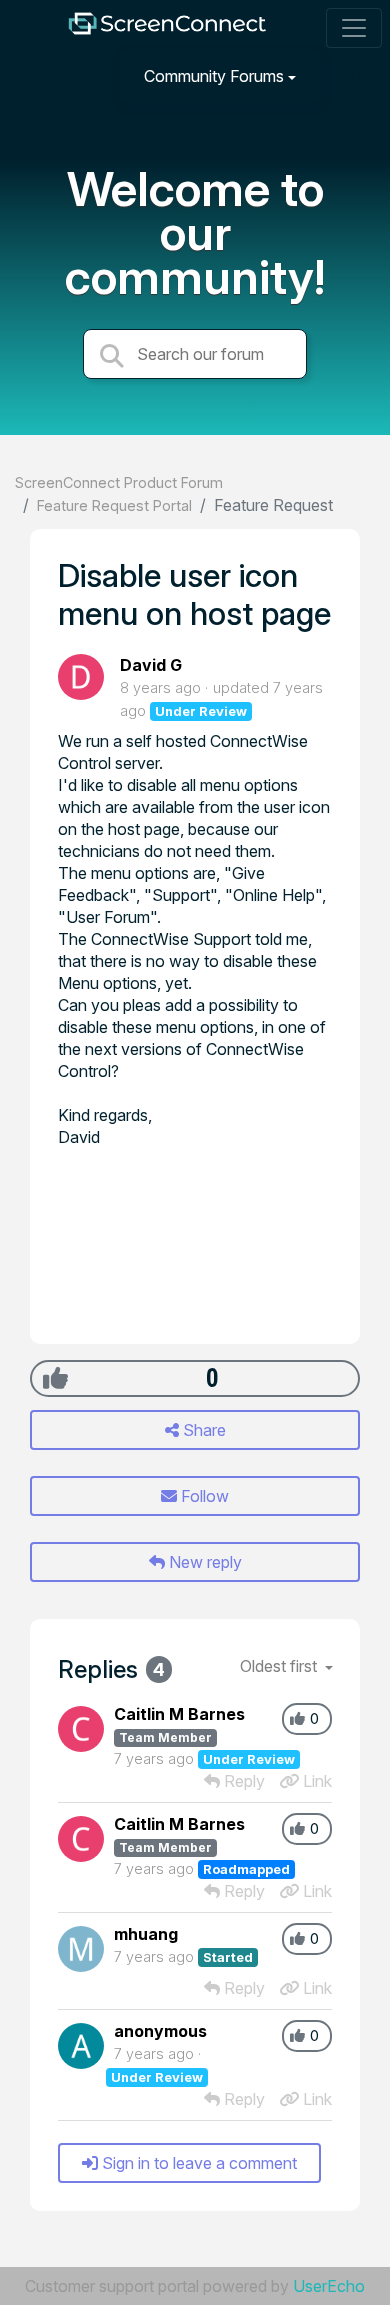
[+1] (55, 1378)
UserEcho (329, 2286)
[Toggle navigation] (354, 28)
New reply (203, 1562)
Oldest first (280, 1666)
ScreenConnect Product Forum (119, 482)
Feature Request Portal (114, 505)
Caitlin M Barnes (179, 1714)
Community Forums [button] (214, 76)
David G (151, 665)
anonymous (160, 2031)
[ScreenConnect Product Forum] (167, 28)
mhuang (146, 1934)
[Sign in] (351, 75)
